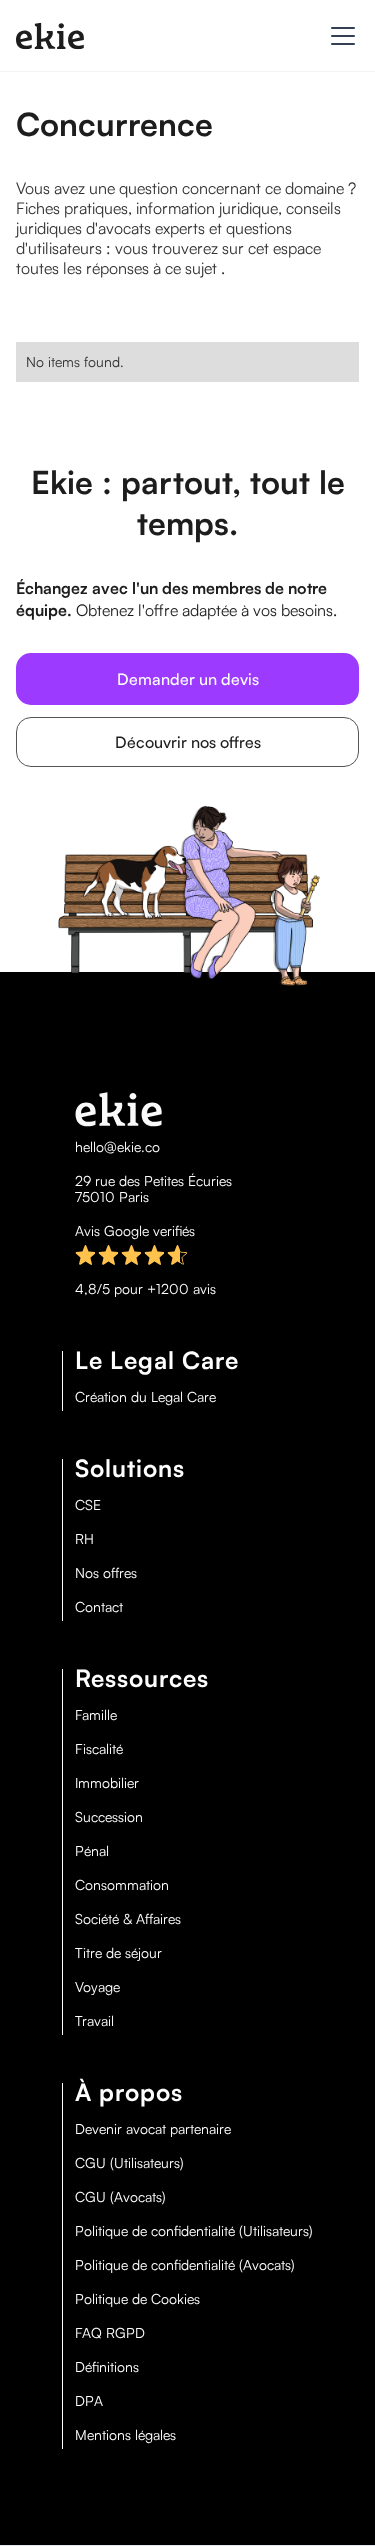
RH (84, 1539)
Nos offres (106, 1573)
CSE (88, 1505)
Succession (109, 1817)
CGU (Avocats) (120, 2197)
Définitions (107, 2367)
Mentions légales (125, 2435)
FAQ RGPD (110, 2333)
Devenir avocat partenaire (153, 2129)
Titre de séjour (118, 1953)
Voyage (97, 1987)
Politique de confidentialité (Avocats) (185, 2265)
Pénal (92, 1851)
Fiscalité (99, 1749)
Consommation (122, 1885)
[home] (50, 36)
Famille (96, 1715)
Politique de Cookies (137, 2299)
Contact (99, 1607)
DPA (89, 2401)
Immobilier (107, 1783)
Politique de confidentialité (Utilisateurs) (194, 2231)
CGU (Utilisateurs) (129, 2163)
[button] (339, 36)
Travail (94, 2021)
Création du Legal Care (145, 1397)
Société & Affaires (128, 1919)
